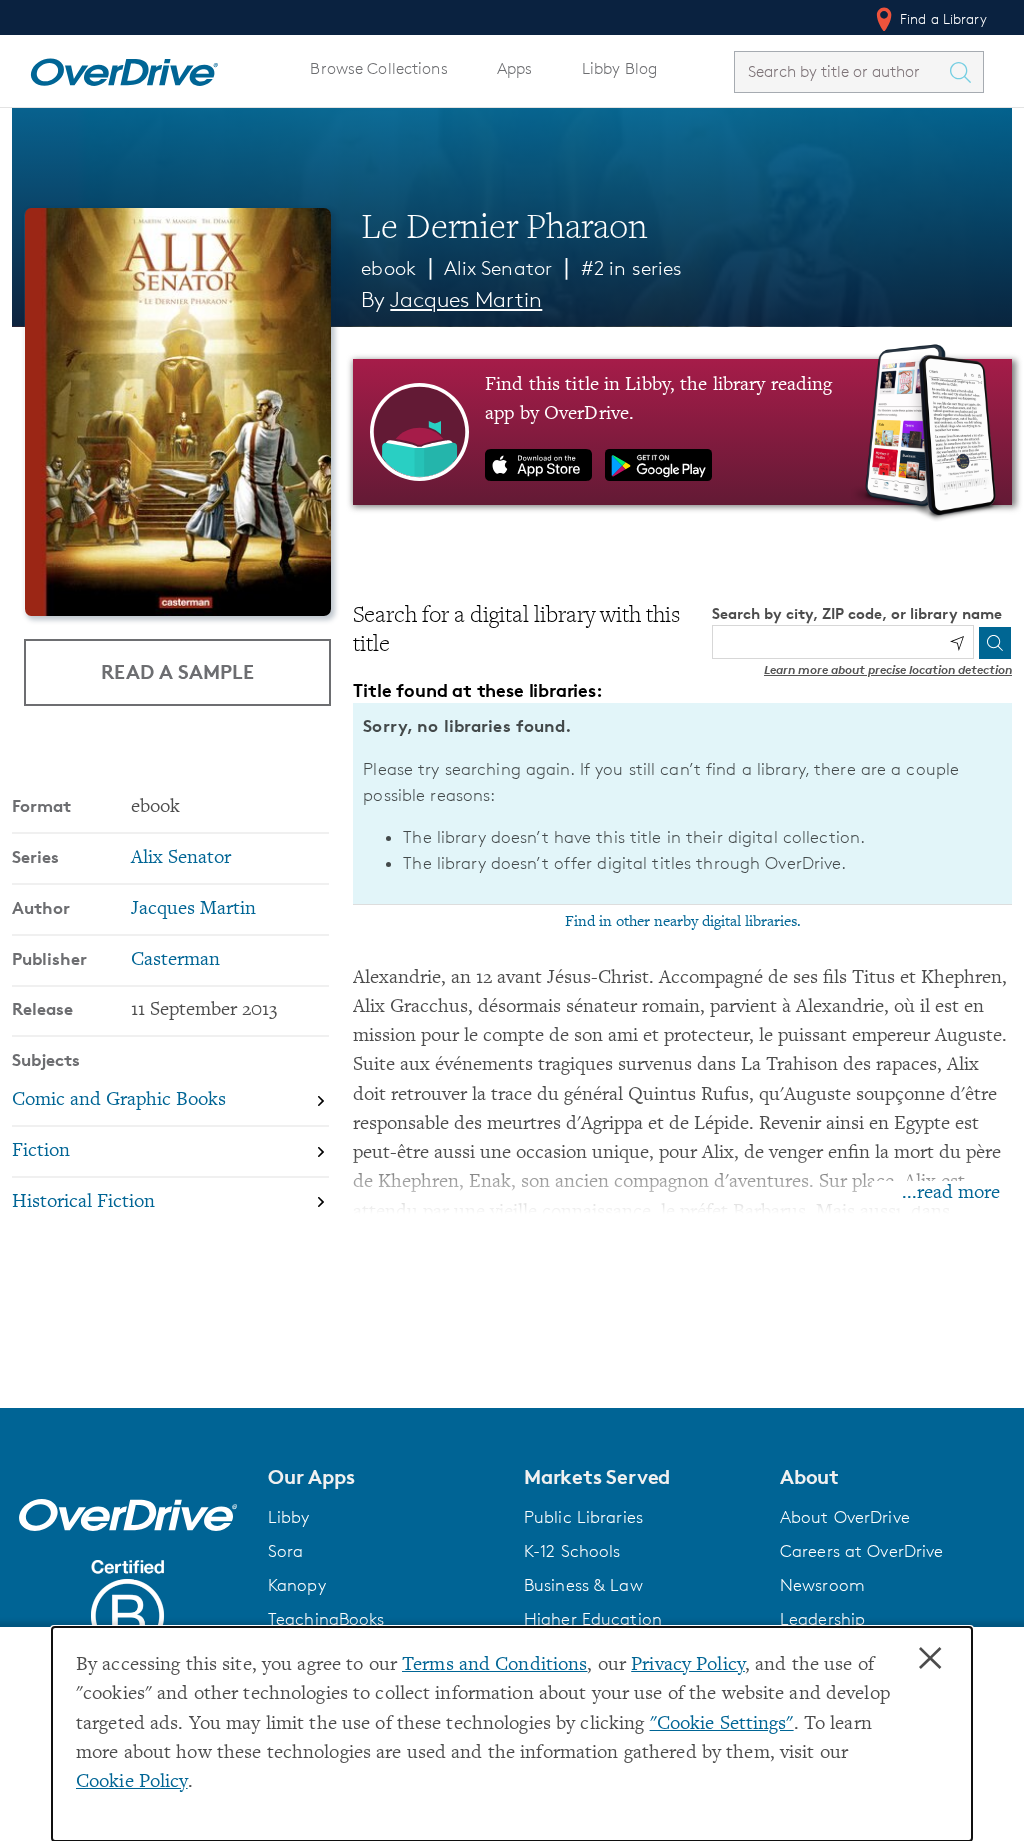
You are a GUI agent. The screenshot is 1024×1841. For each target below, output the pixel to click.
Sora (286, 1551)
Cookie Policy (132, 1782)
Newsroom (822, 1585)
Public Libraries (583, 1517)
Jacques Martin (466, 299)
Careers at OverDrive (861, 1551)
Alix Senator (498, 268)
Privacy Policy (688, 1665)
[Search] (995, 643)
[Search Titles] (965, 72)
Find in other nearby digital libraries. (683, 922)
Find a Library (941, 18)
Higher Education (593, 1619)
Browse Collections (378, 68)
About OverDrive (845, 1517)
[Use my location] (957, 643)
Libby (289, 1517)
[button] (384, 1477)
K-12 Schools (572, 1551)
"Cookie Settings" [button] (722, 1724)
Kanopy (297, 1585)
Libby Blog (619, 68)
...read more (951, 1193)
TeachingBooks (326, 1619)
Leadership (822, 1619)
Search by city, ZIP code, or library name (857, 613)
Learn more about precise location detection (888, 669)
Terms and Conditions (494, 1665)
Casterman (175, 960)
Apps (515, 68)
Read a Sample (177, 671)
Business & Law (583, 1585)
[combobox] (841, 71)
